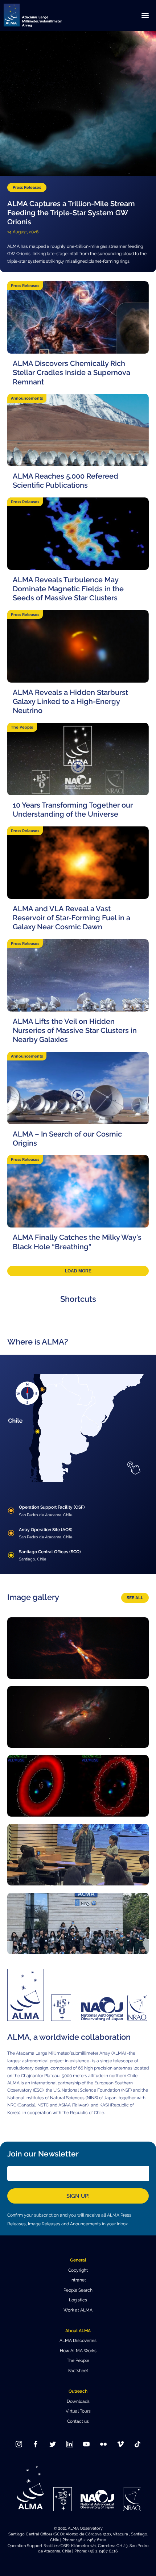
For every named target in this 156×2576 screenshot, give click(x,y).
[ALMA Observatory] (42, 15)
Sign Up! (78, 2196)
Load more (78, 1271)
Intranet (78, 2280)
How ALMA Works (78, 2351)
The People (22, 727)
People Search (78, 2290)
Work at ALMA (78, 2310)
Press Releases (27, 187)
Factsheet (78, 2371)
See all (135, 1598)
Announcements (27, 398)
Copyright (78, 2270)
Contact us (78, 2421)
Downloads (78, 2401)
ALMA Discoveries (78, 2341)
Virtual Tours (78, 2411)
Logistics (78, 2300)
